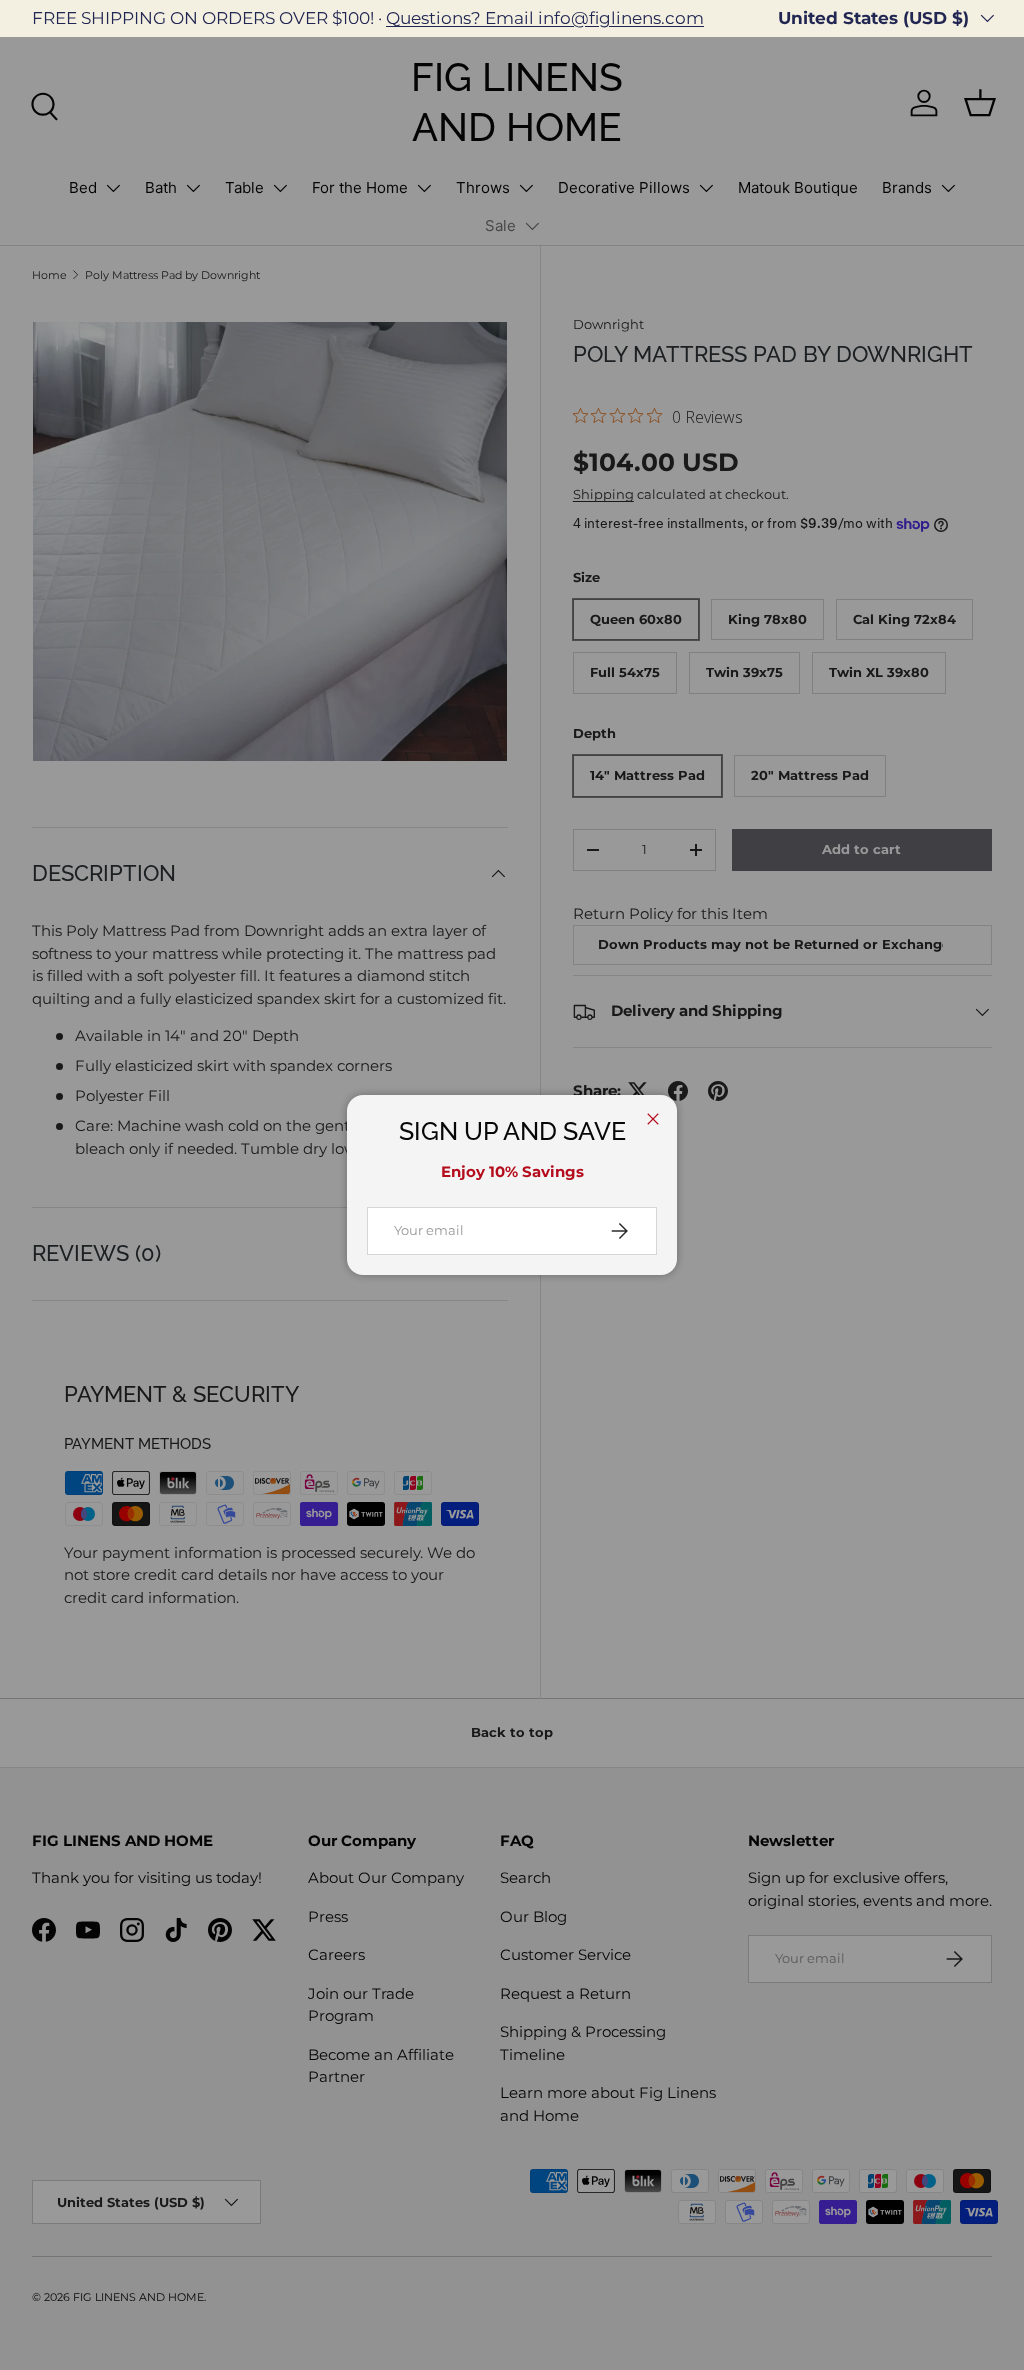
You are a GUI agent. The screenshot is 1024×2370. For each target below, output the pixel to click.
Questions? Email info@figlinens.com (545, 18)
